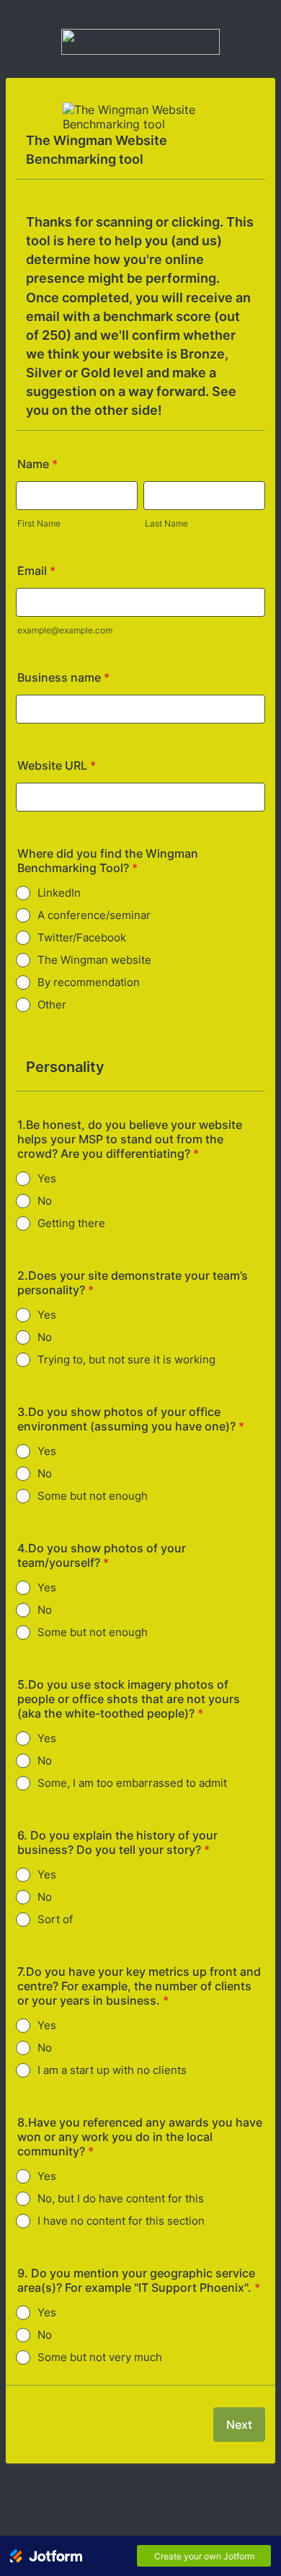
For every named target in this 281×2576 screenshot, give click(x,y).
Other (52, 1005)
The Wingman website (94, 960)
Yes (47, 1178)
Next (239, 2425)
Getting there (71, 1223)
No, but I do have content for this (121, 2198)
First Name (39, 523)
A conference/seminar (94, 915)
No (45, 1201)
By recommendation (89, 982)
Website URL (57, 765)
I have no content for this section (121, 2221)
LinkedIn (59, 893)
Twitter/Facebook (82, 937)
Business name (63, 677)
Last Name (166, 523)
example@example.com (65, 630)
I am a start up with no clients (112, 2070)
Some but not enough (93, 1496)
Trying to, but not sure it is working (126, 1359)
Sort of (55, 1919)
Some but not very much (100, 2357)
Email (36, 571)
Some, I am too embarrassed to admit (132, 1783)
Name (37, 464)
